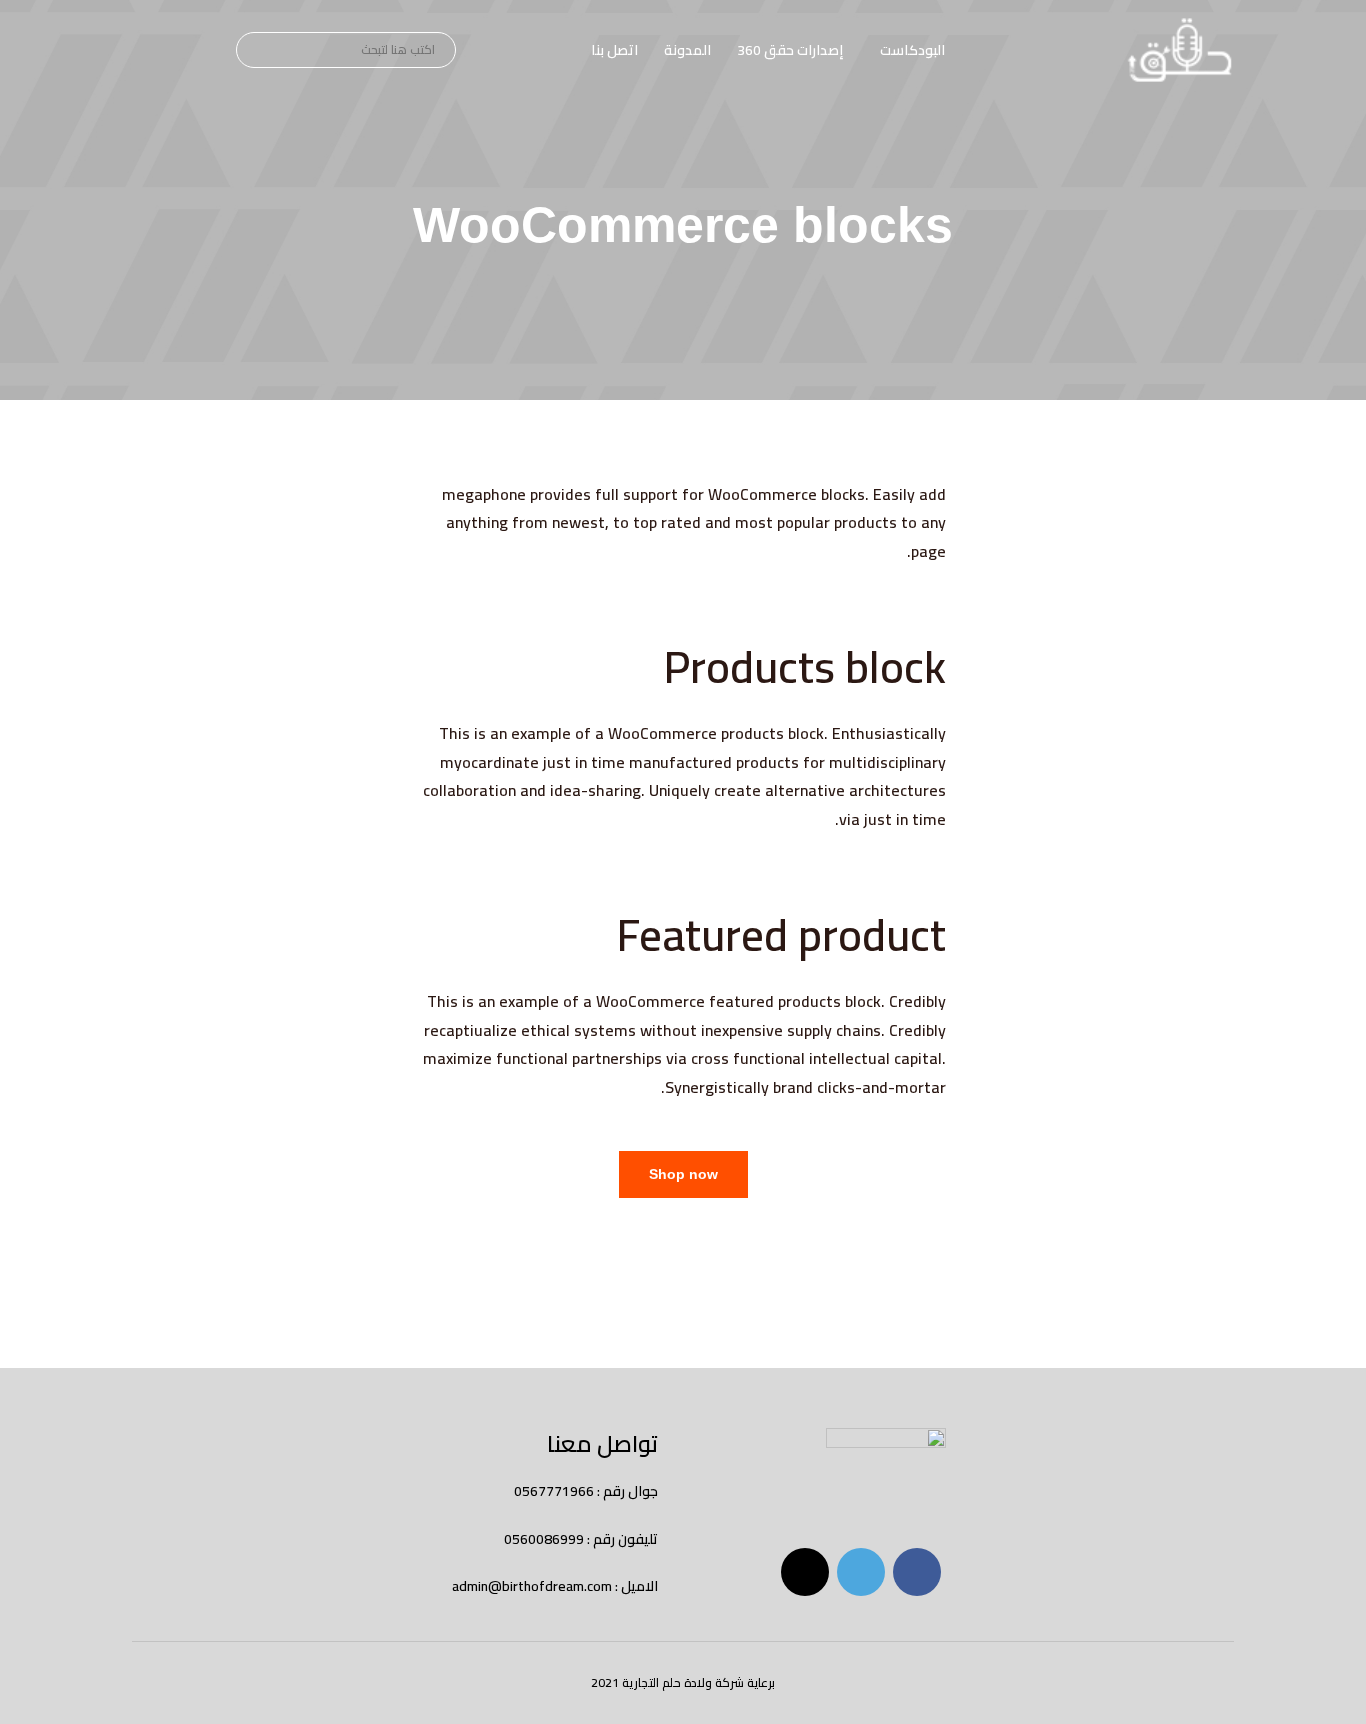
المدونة (687, 50)
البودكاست (912, 50)
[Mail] (805, 1572)
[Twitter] (861, 1572)
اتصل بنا (614, 50)
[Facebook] (917, 1572)
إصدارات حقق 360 (790, 50)
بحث (255, 51)
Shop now (683, 1174)
